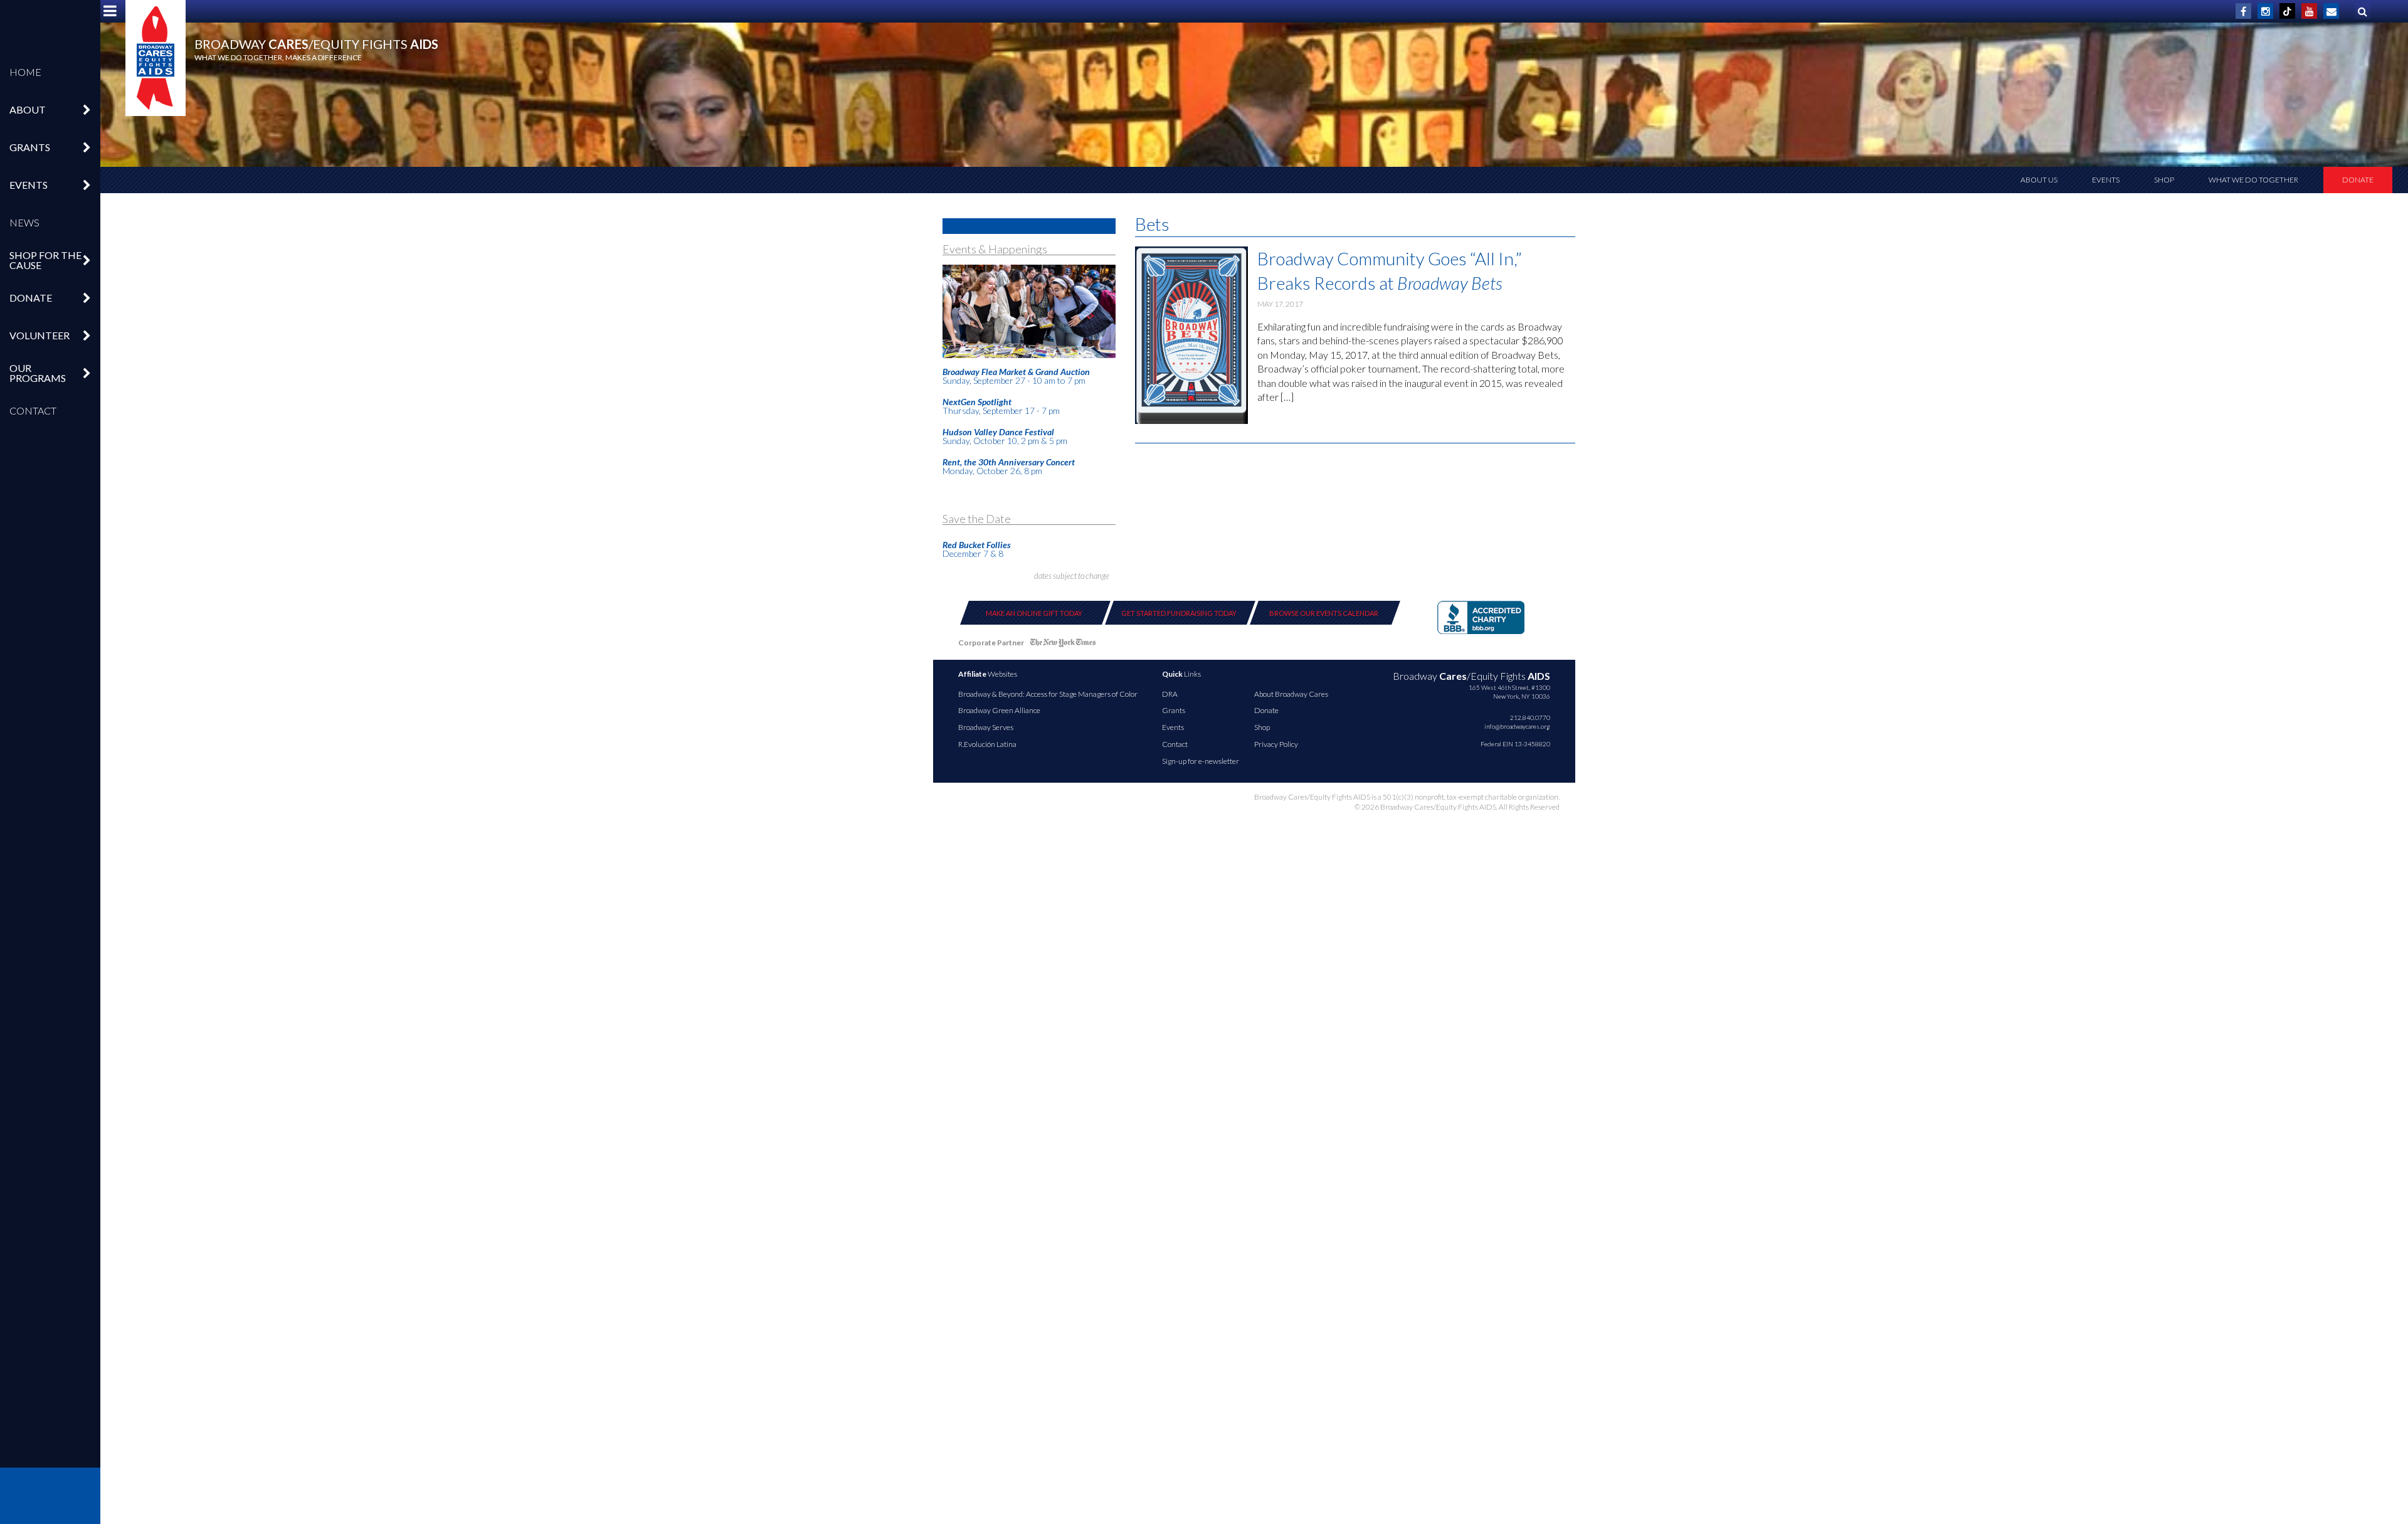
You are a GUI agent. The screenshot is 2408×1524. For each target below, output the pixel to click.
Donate (2358, 180)
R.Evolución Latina (987, 744)
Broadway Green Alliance (999, 710)
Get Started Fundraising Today (1179, 613)
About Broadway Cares (1291, 694)
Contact (33, 410)
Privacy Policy (1276, 744)
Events (2106, 180)
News (24, 222)
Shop (2164, 180)
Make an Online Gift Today (1034, 613)
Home (25, 72)
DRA (1170, 694)
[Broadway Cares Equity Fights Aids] (156, 58)
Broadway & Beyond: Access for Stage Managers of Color (1048, 694)
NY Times (1063, 645)
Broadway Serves (986, 727)
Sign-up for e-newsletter (1201, 761)
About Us (2039, 180)
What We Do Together (2253, 180)
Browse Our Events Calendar (1324, 613)
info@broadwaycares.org (1517, 726)
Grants (1174, 710)
